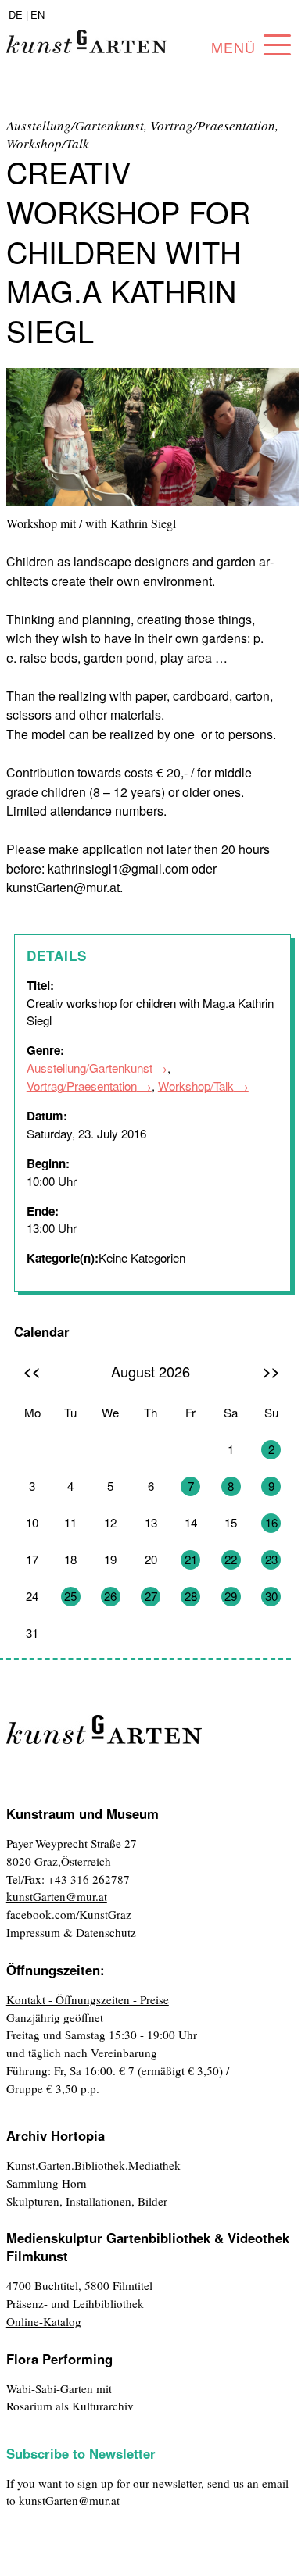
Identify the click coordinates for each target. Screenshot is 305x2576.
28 (191, 1596)
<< (32, 1371)
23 (271, 1559)
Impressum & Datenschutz (71, 1932)
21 (191, 1559)
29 (231, 1596)
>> (271, 1371)
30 (271, 1596)
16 (271, 1522)
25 (70, 1596)
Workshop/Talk (196, 1086)
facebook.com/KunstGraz (69, 1914)
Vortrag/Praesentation (82, 1086)
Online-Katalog (44, 2321)
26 (110, 1596)
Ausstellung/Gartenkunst (90, 1068)
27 (151, 1596)
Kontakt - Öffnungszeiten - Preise (88, 1999)
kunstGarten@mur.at (57, 1896)
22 (231, 1559)
